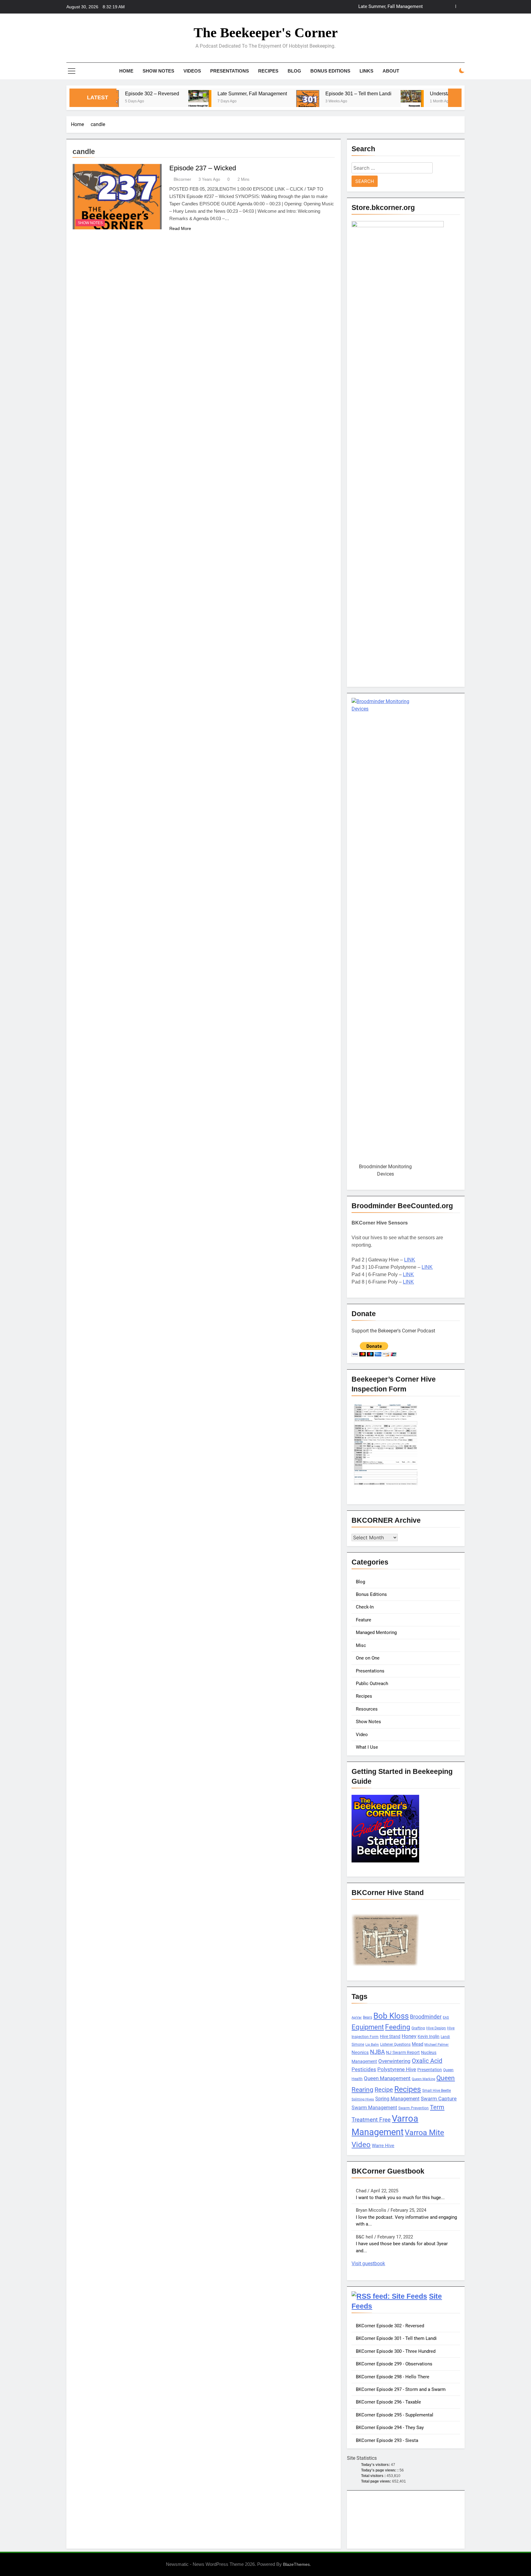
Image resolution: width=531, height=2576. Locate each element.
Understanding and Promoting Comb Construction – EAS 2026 (435, 93)
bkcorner (182, 179)
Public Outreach (372, 1684)
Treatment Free (371, 2120)
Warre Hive (383, 2146)
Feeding (398, 2027)
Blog (294, 71)
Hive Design (436, 2028)
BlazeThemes (296, 2564)
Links (366, 71)
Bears (368, 2017)
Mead (417, 2044)
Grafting (418, 2028)
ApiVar (357, 2018)
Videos (192, 71)
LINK (410, 1260)
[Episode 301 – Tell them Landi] (245, 102)
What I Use (367, 1747)
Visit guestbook (368, 2263)
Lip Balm (372, 2045)
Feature (364, 1620)
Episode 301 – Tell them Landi (392, 7)
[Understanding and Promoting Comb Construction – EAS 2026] (350, 102)
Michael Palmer (437, 2045)
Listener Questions (395, 2044)
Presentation (430, 2070)
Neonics (360, 2052)
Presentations (230, 71)
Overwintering (394, 2061)
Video (362, 1735)
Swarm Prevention (413, 2108)
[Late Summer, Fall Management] (137, 102)
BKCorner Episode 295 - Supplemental (395, 2415)
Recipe (384, 2090)
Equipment (368, 2027)
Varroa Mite (424, 2132)
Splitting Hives (363, 2099)
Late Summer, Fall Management (190, 93)
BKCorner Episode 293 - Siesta (387, 2440)
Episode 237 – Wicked (203, 168)
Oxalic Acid (427, 2061)
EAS (446, 2018)
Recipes (268, 71)
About (391, 71)
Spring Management (397, 2099)
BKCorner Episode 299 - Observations (394, 2364)
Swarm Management (374, 2108)
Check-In (365, 1607)
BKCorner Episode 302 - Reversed (390, 2326)
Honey (409, 2036)
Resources (367, 1709)
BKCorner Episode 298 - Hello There (393, 2377)
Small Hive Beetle (437, 2091)
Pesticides (364, 2069)
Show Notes (158, 71)
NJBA (377, 2052)
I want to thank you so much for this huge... (400, 2198)
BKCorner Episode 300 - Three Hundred (396, 2351)
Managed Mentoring (376, 1632)
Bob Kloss (391, 2016)
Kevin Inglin (429, 2036)
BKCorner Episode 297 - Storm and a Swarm (401, 2389)
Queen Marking (423, 2079)
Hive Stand (390, 2036)
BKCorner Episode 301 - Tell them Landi (396, 2338)
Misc (361, 1645)
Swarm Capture (439, 2099)
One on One (368, 1658)
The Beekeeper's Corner (266, 33)
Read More (180, 228)
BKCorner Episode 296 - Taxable (388, 2402)
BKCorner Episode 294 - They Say (390, 2428)
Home (126, 71)
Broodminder (426, 2017)
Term (437, 2107)
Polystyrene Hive (397, 2069)
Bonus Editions (330, 71)
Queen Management (387, 2078)
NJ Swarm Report (403, 2052)
